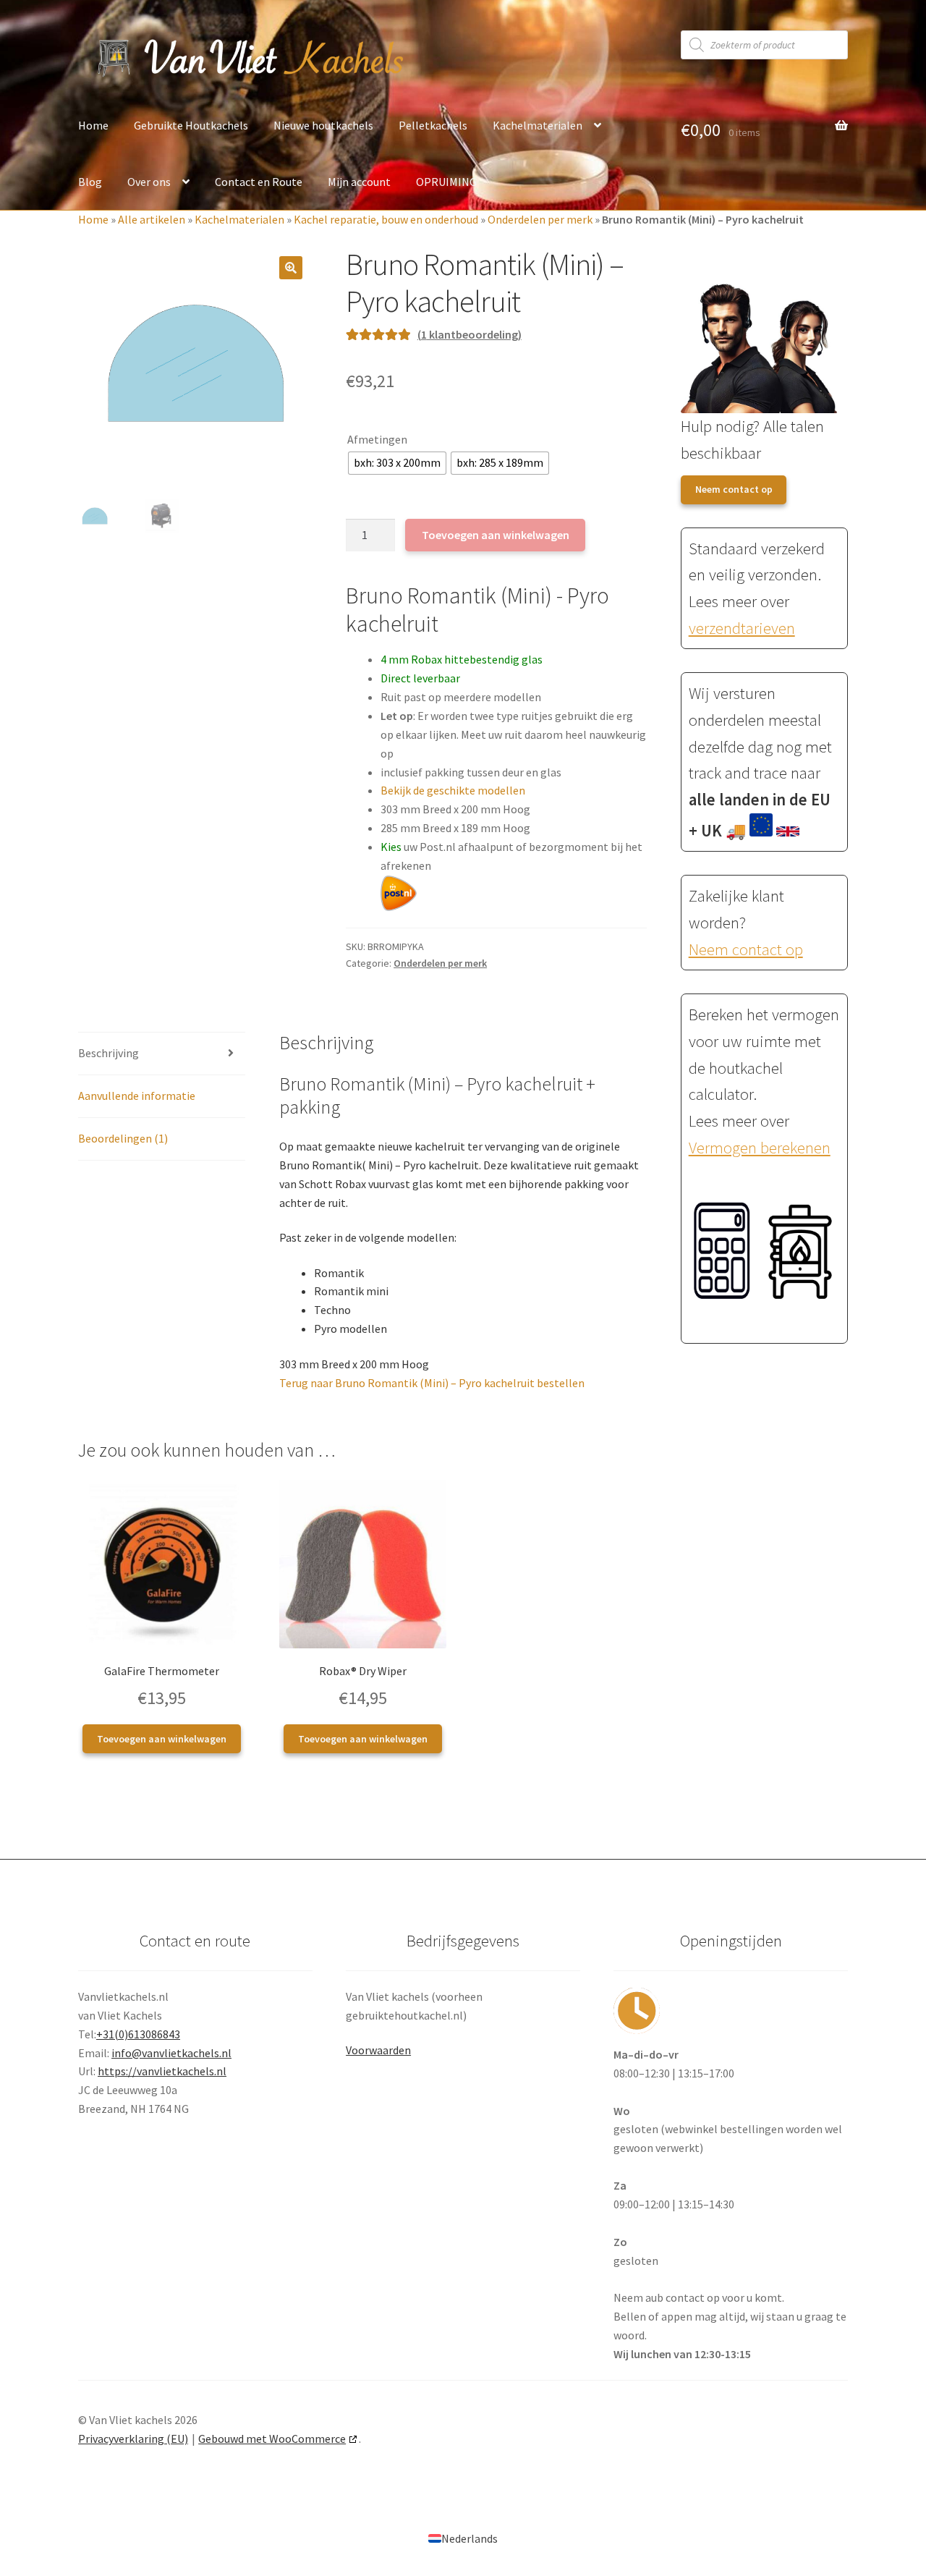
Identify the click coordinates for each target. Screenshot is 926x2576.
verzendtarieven (742, 628)
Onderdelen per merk (540, 219)
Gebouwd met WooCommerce (272, 2439)
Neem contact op (734, 489)
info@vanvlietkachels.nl (171, 2053)
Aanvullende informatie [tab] (137, 1096)
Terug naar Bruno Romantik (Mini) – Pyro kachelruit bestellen (432, 1383)
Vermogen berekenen (760, 1148)
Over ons (149, 182)
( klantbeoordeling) (470, 334)
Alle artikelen (152, 219)
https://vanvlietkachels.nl (162, 2071)
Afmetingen (377, 439)
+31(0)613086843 (138, 2034)
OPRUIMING (446, 182)
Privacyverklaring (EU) (133, 2439)
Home (93, 125)
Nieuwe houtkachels (323, 125)
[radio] (397, 463)
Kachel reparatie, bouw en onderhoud (386, 219)
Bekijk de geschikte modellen (453, 790)
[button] (291, 268)
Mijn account (359, 182)
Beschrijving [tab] (109, 1053)
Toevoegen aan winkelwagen (496, 535)
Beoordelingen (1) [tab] (123, 1138)
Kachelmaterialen (538, 125)
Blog (90, 182)
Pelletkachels (433, 125)
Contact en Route (259, 182)
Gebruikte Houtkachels (191, 125)
